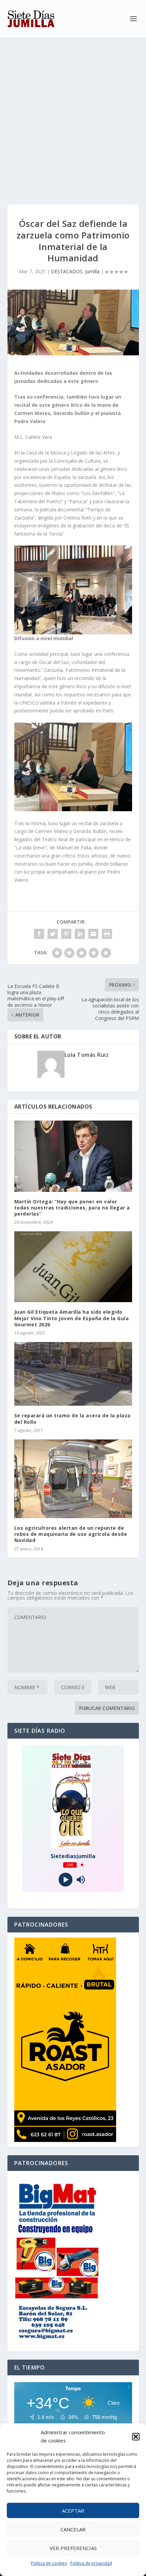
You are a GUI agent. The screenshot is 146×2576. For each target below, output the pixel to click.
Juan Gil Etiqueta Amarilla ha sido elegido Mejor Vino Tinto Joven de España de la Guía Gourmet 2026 (72, 1318)
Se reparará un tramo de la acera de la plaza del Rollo (72, 1418)
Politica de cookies (49, 2563)
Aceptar (73, 2511)
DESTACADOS (67, 271)
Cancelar (73, 2529)
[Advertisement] (73, 114)
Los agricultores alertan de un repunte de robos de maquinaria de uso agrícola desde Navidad (71, 1534)
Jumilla (92, 271)
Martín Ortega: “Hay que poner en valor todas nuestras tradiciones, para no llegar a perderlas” (72, 1208)
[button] (136, 2437)
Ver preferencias (73, 2548)
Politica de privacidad (91, 2563)
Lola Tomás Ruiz (87, 1055)
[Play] (65, 1879)
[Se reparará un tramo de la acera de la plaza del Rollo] (73, 1374)
